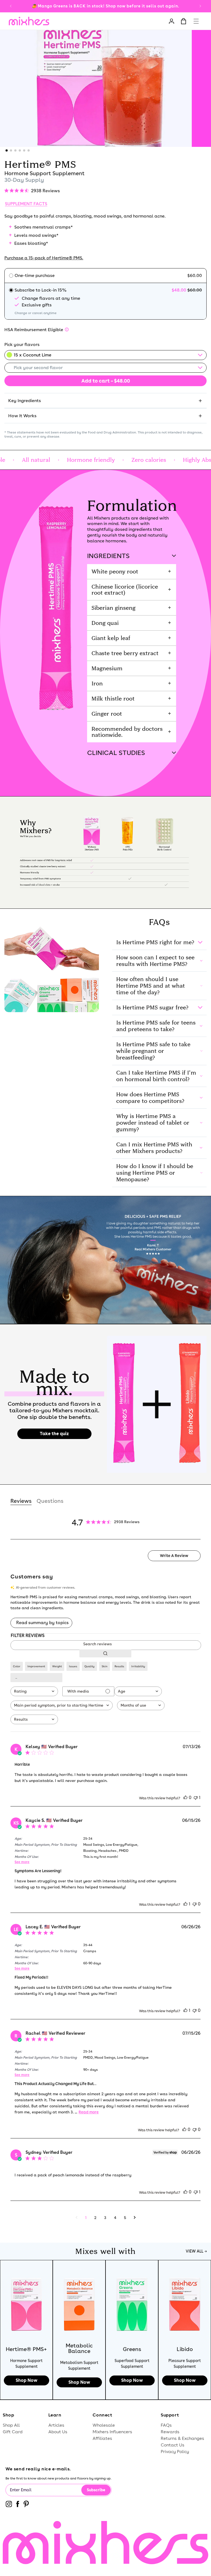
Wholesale (104, 2425)
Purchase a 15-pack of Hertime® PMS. (44, 258)
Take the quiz (54, 1434)
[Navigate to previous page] (77, 2218)
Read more (89, 2112)
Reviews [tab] (21, 1501)
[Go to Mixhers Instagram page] (9, 2505)
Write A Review (174, 1556)
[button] (196, 20)
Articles (56, 2425)
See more (22, 1862)
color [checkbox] (17, 1666)
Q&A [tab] (50, 1501)
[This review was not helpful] (196, 1798)
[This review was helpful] (185, 1798)
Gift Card (13, 2432)
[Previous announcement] (11, 6)
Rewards (170, 2432)
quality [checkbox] (89, 1666)
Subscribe (96, 2490)
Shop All (11, 2425)
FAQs (166, 2425)
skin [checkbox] (105, 1666)
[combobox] (34, 1691)
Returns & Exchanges (182, 2438)
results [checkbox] (119, 1666)
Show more (36, 1678)
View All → (196, 2251)
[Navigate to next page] (135, 2218)
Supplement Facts (26, 204)
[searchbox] (105, 1644)
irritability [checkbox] (138, 1666)
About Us (58, 2432)
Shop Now (27, 2380)
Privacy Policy (175, 2452)
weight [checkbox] (57, 1666)
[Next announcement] (200, 6)
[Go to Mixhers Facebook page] (18, 2505)
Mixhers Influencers (112, 2432)
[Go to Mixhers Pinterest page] (26, 2505)
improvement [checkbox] (36, 1666)
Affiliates (102, 2438)
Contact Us (173, 2445)
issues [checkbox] (73, 1666)
